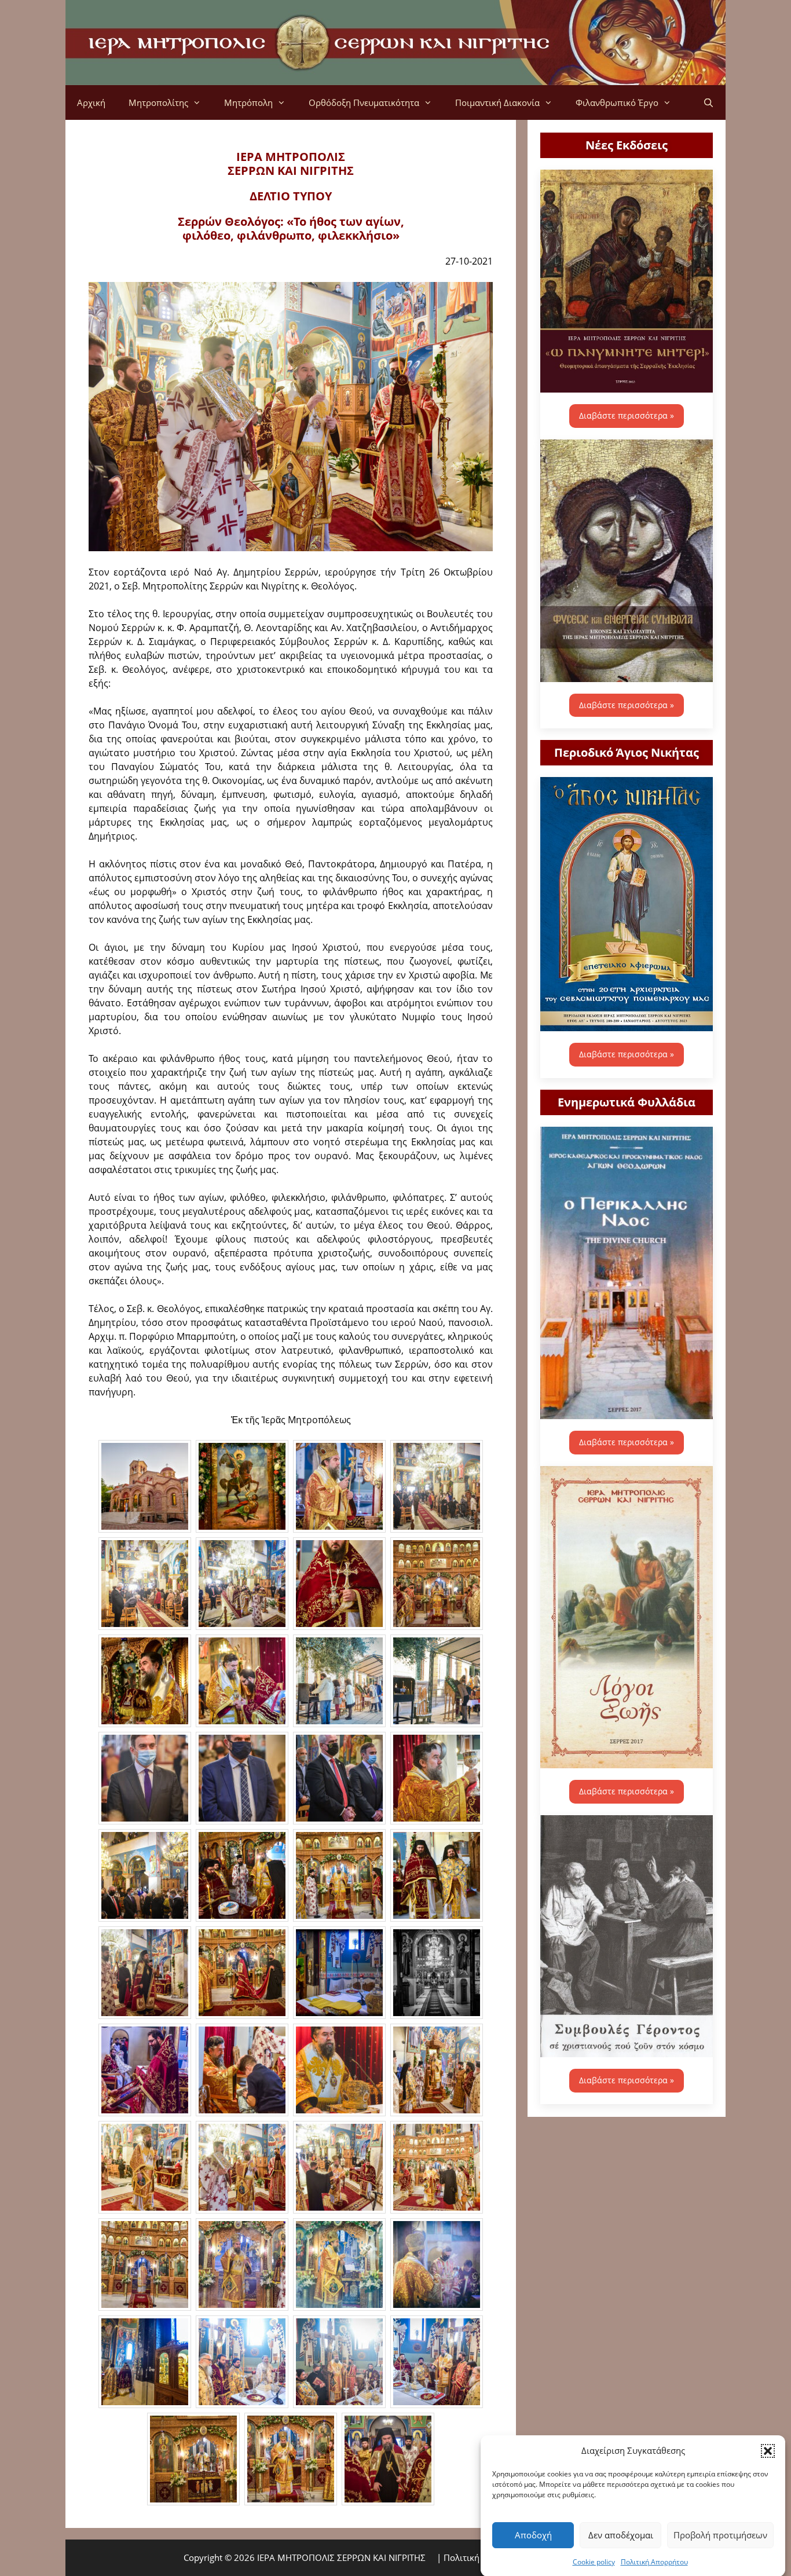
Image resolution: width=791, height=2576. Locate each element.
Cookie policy (594, 2561)
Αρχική (91, 102)
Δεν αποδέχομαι (621, 2535)
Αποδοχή (533, 2535)
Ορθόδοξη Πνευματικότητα (364, 102)
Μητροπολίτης (158, 102)
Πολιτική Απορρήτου (654, 2561)
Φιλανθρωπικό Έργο (617, 102)
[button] (768, 2450)
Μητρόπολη (248, 102)
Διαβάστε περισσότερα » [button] (627, 415)
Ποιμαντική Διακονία (497, 102)
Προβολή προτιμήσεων (720, 2535)
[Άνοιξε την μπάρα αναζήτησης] (708, 102)
